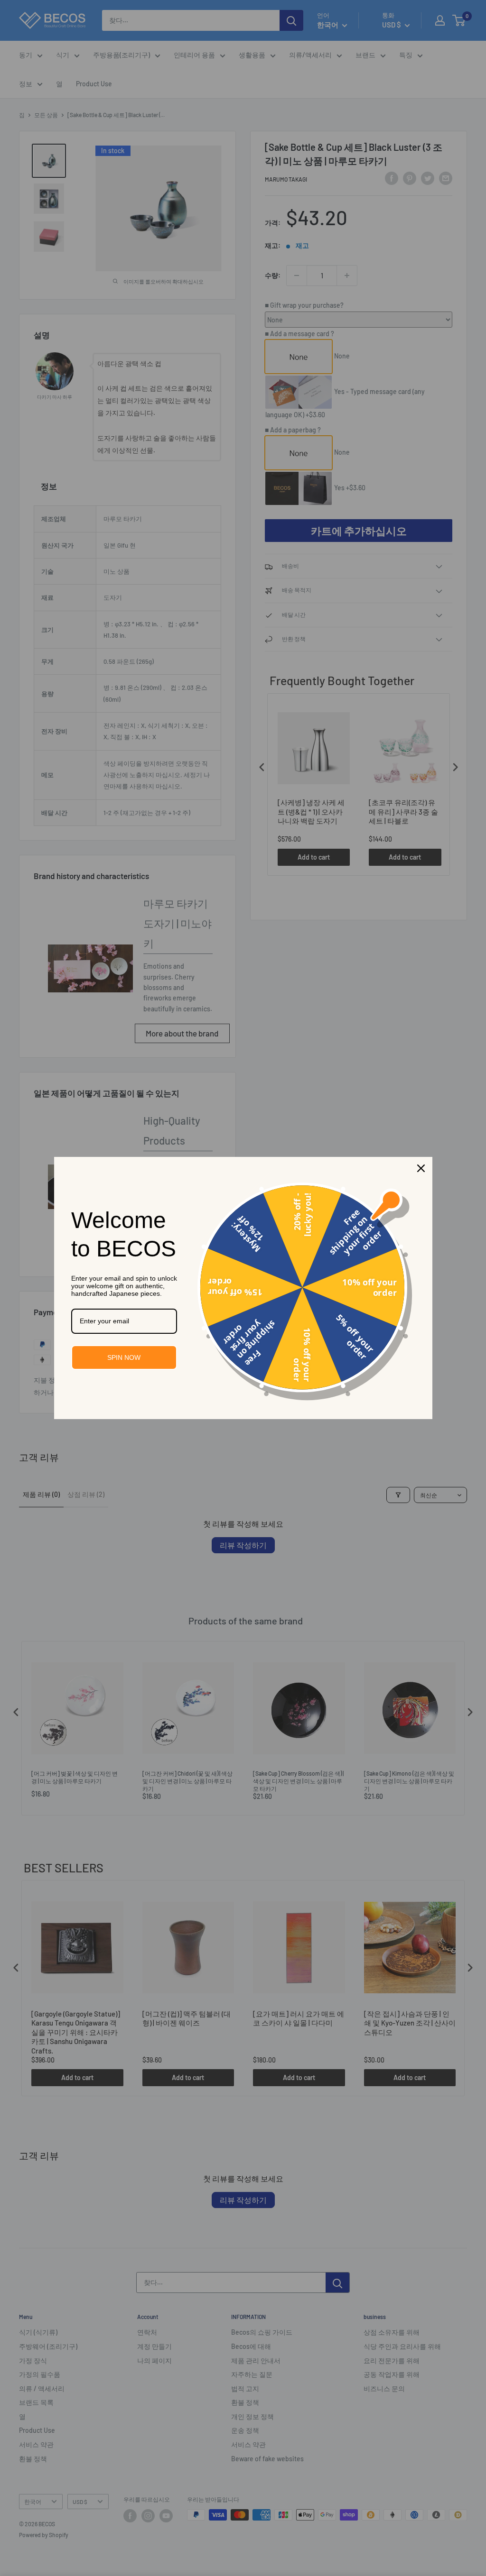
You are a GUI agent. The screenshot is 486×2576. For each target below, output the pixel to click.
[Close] (421, 1168)
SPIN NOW (124, 1357)
